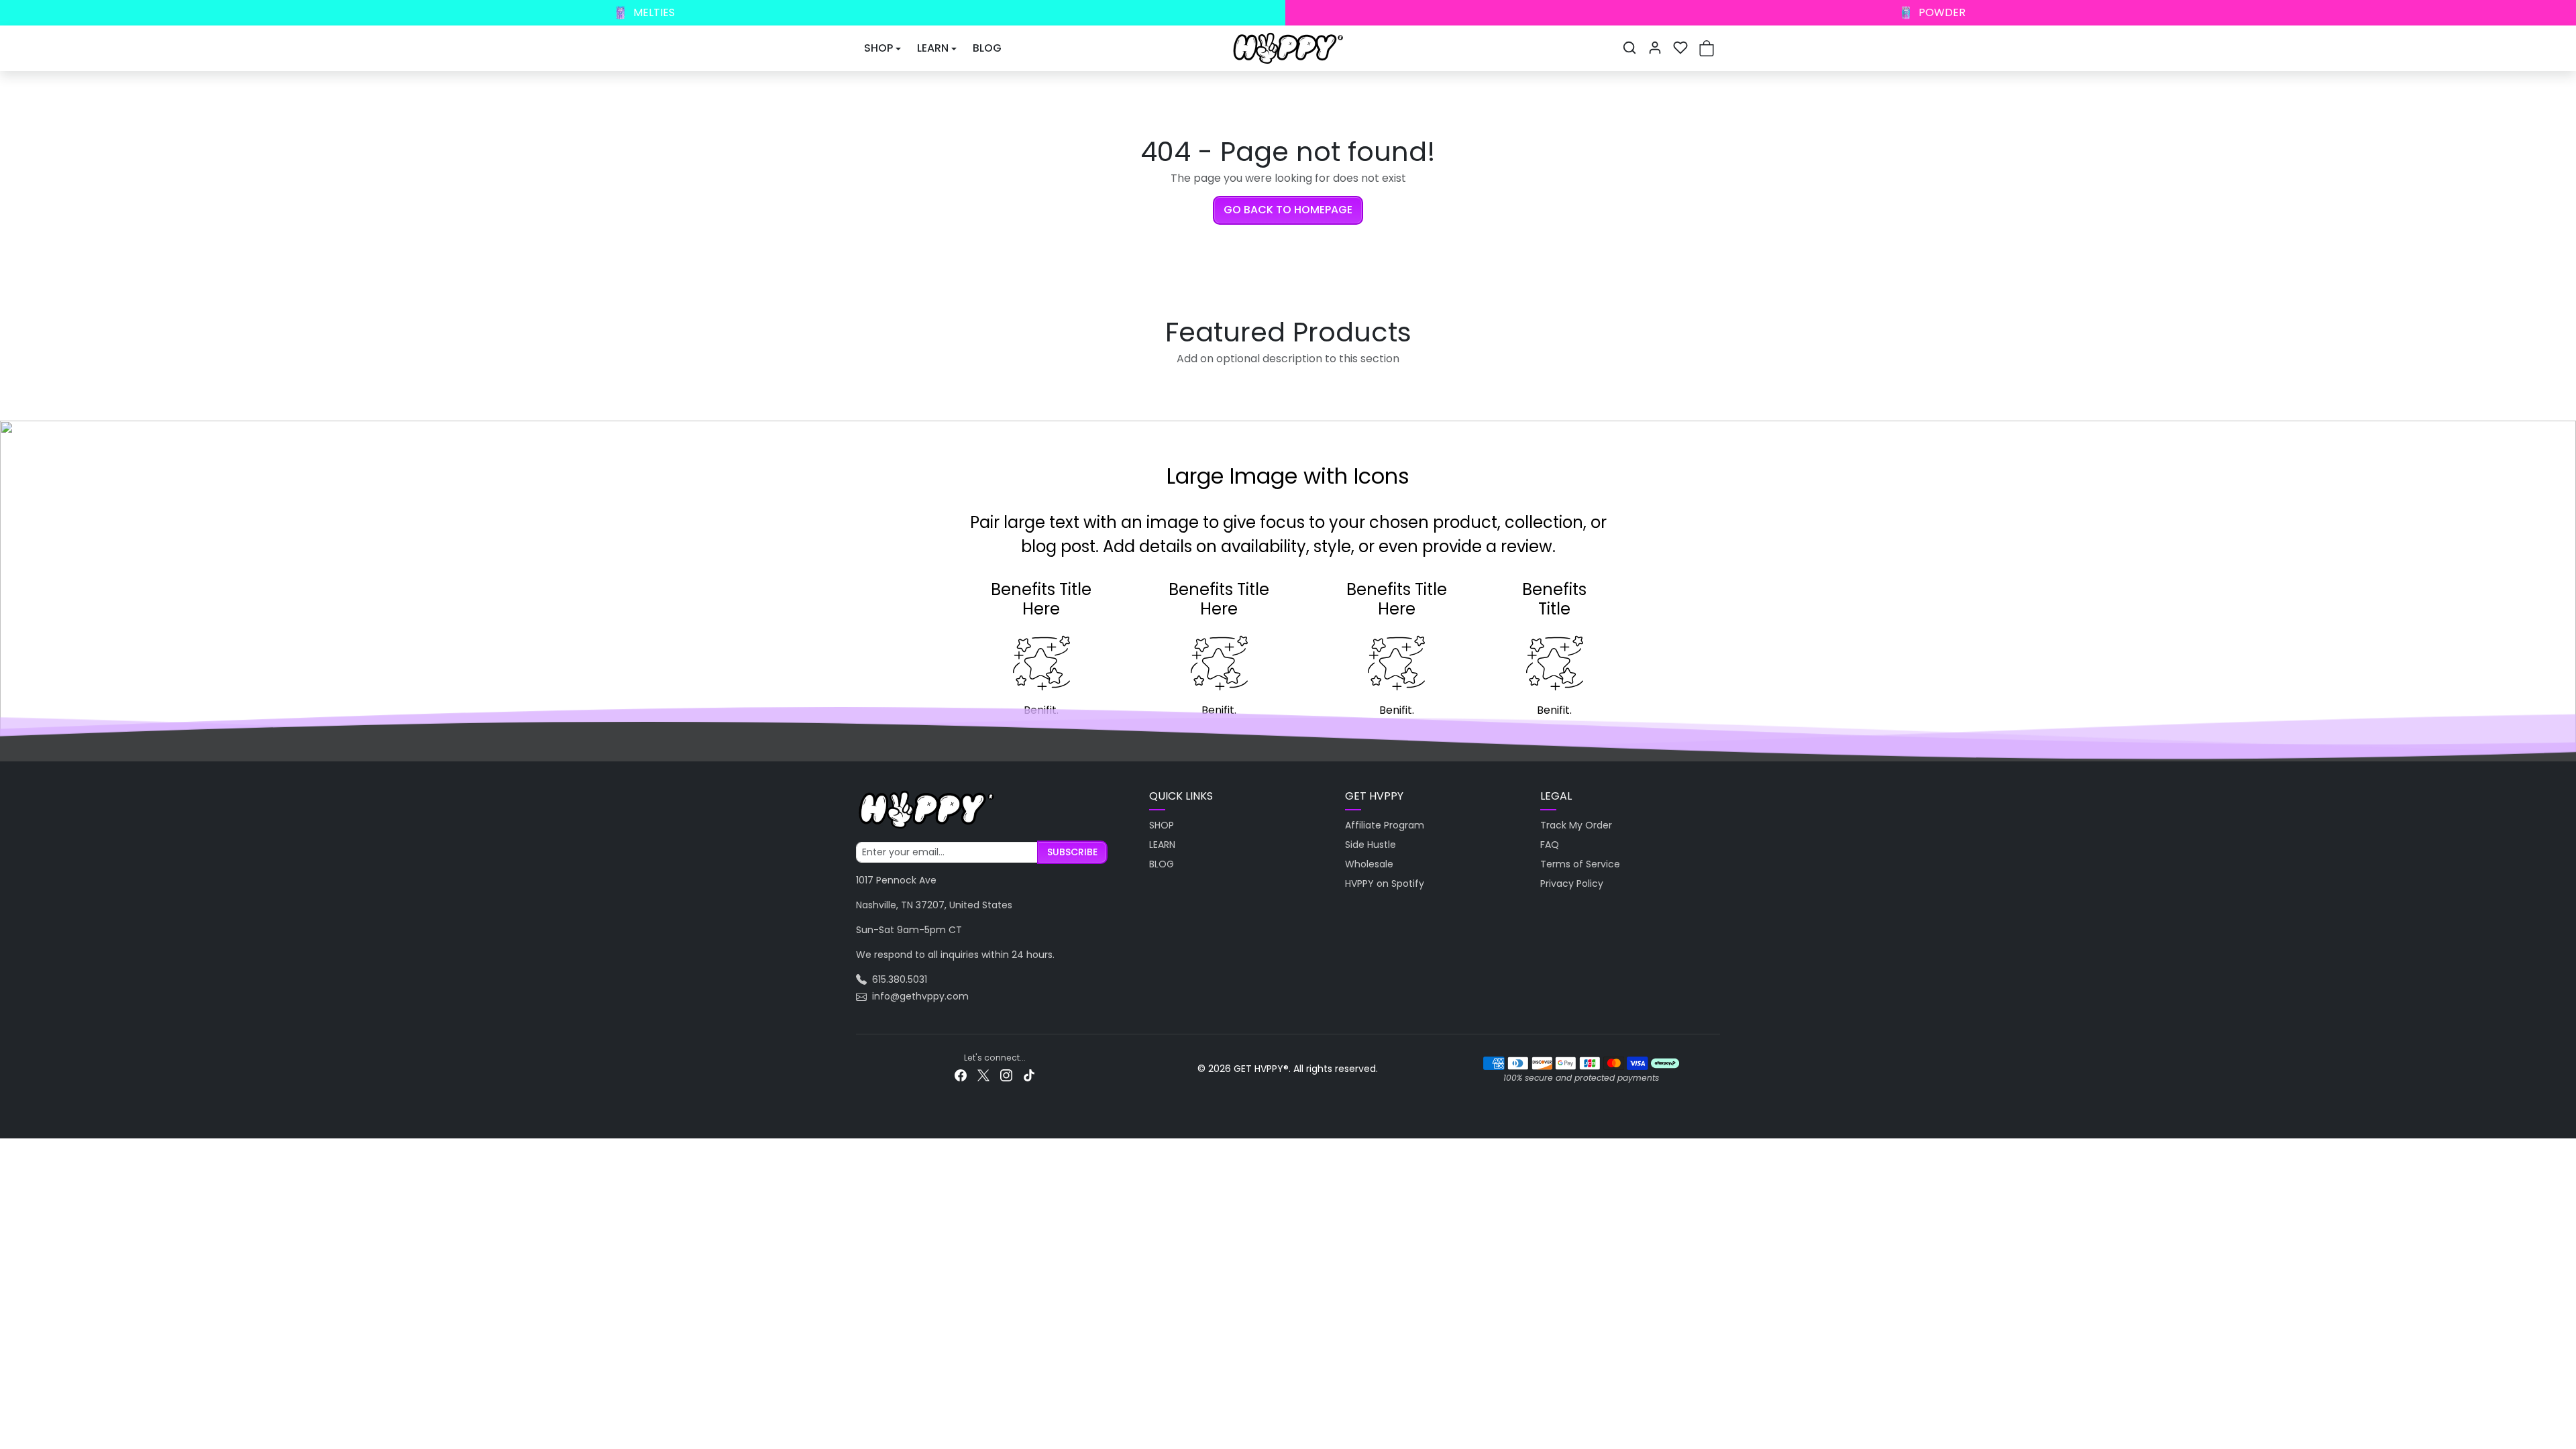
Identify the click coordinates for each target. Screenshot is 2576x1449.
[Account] (1655, 48)
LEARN (1162, 845)
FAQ (1550, 845)
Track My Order (1576, 825)
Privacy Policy (1572, 883)
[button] (1629, 48)
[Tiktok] (1029, 1075)
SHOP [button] (878, 48)
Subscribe (1072, 852)
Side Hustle (1371, 845)
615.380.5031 (900, 979)
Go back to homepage (1288, 210)
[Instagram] (1006, 1075)
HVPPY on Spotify (1385, 883)
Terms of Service (1580, 864)
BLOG (987, 48)
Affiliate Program (1385, 825)
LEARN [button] (933, 48)
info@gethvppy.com (920, 996)
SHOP (1162, 825)
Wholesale (1369, 864)
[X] (983, 1075)
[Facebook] (961, 1075)
